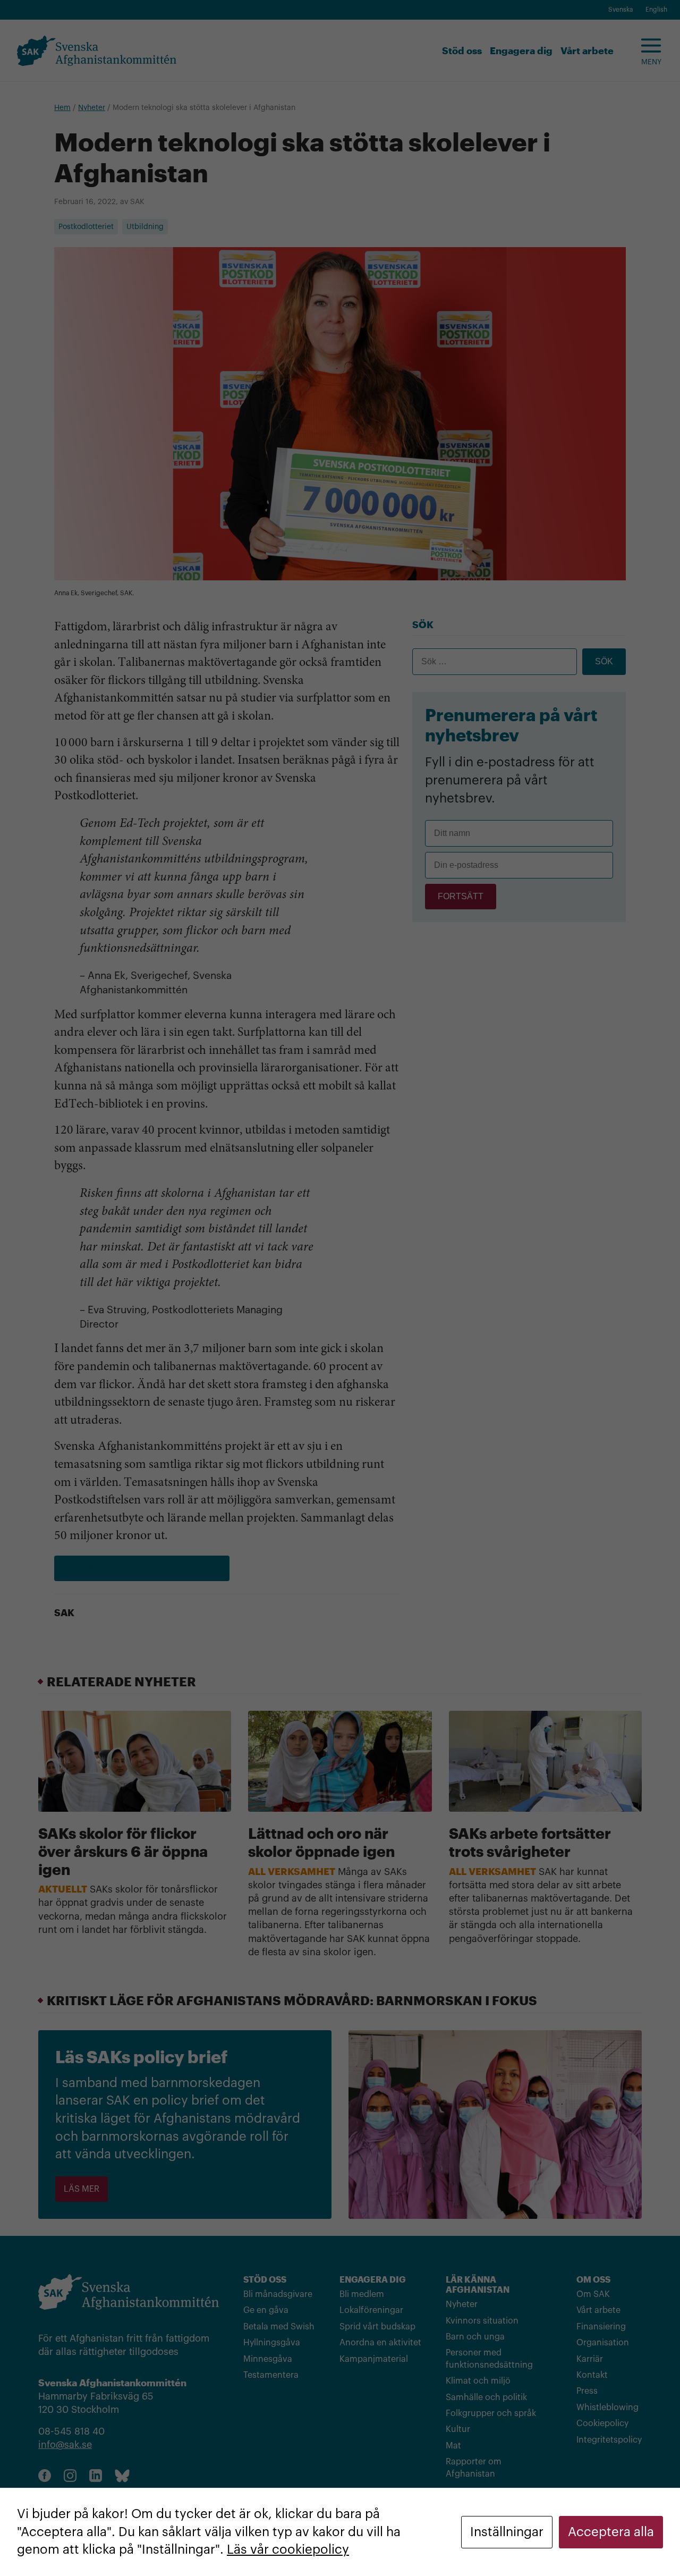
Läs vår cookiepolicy (288, 2549)
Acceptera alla (611, 2532)
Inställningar (507, 2532)
